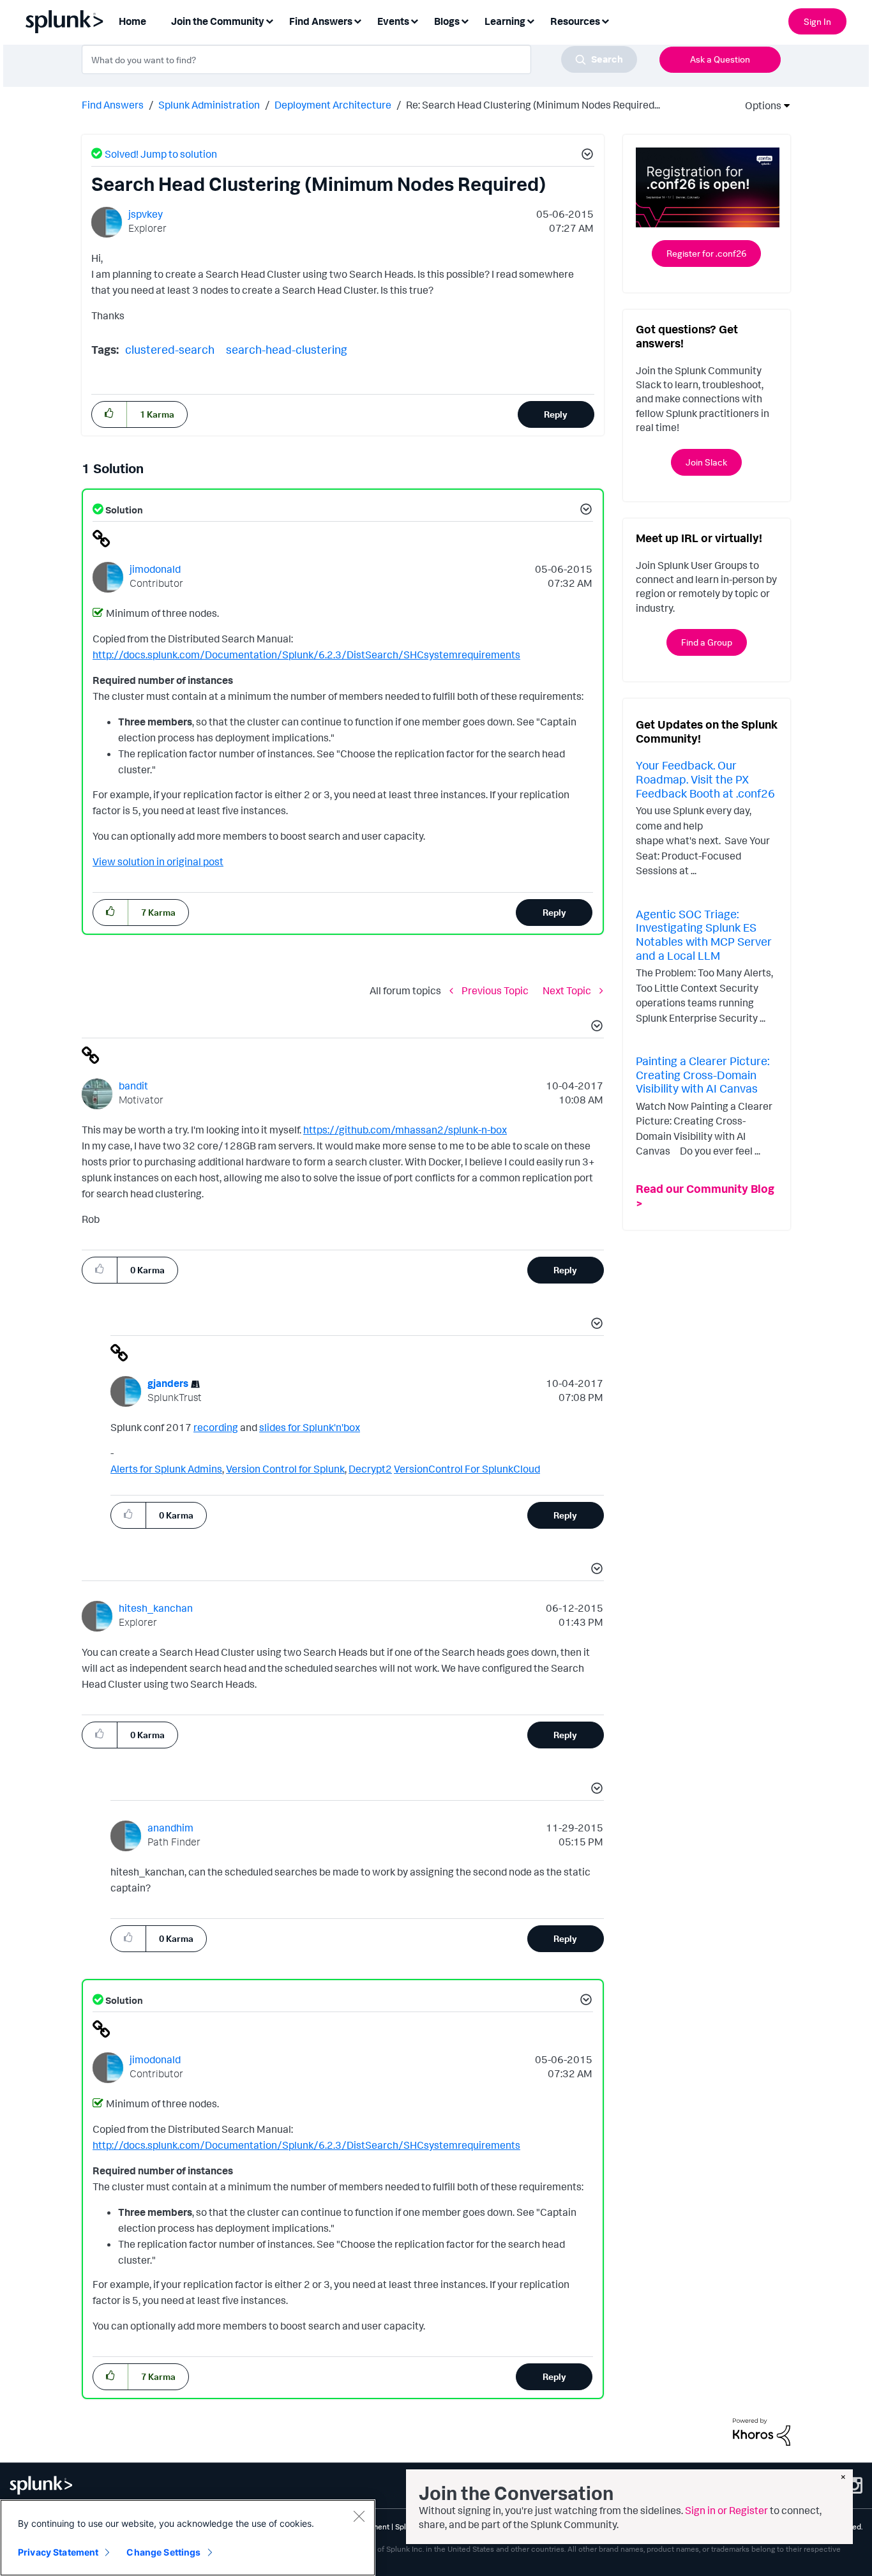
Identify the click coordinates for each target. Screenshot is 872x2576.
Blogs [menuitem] (447, 21)
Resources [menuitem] (575, 21)
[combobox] (359, 59)
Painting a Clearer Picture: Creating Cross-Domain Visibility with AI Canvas (703, 1074)
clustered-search (170, 349)
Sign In (817, 21)
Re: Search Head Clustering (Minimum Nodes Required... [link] (533, 105)
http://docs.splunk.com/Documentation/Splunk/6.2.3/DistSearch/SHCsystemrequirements (306, 655)
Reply (556, 414)
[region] (188, 2538)
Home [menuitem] (132, 21)
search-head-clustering (287, 349)
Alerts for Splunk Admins (166, 1469)
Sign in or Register (726, 2510)
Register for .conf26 (706, 253)
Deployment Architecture (333, 105)
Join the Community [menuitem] (218, 21)
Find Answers (113, 105)
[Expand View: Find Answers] (357, 20)
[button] (585, 156)
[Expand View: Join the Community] (269, 20)
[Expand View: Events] (414, 20)
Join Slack (706, 462)
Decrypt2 (370, 1469)
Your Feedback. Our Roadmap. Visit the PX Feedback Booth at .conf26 (705, 779)
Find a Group (707, 642)
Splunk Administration (209, 105)
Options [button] (759, 105)
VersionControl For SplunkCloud (467, 1469)
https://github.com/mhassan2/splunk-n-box (405, 1130)
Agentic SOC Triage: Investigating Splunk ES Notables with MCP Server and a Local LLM (704, 935)
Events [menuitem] (393, 21)
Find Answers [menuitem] (321, 21)
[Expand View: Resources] (605, 20)
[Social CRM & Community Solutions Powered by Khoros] (762, 2431)
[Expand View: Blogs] (465, 20)
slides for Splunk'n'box (310, 1427)
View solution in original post (158, 861)
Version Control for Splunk (285, 1469)
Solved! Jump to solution (161, 154)
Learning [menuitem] (505, 21)
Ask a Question (720, 59)
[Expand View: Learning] (530, 20)
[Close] (359, 2516)
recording (216, 1427)
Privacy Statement (58, 2552)
